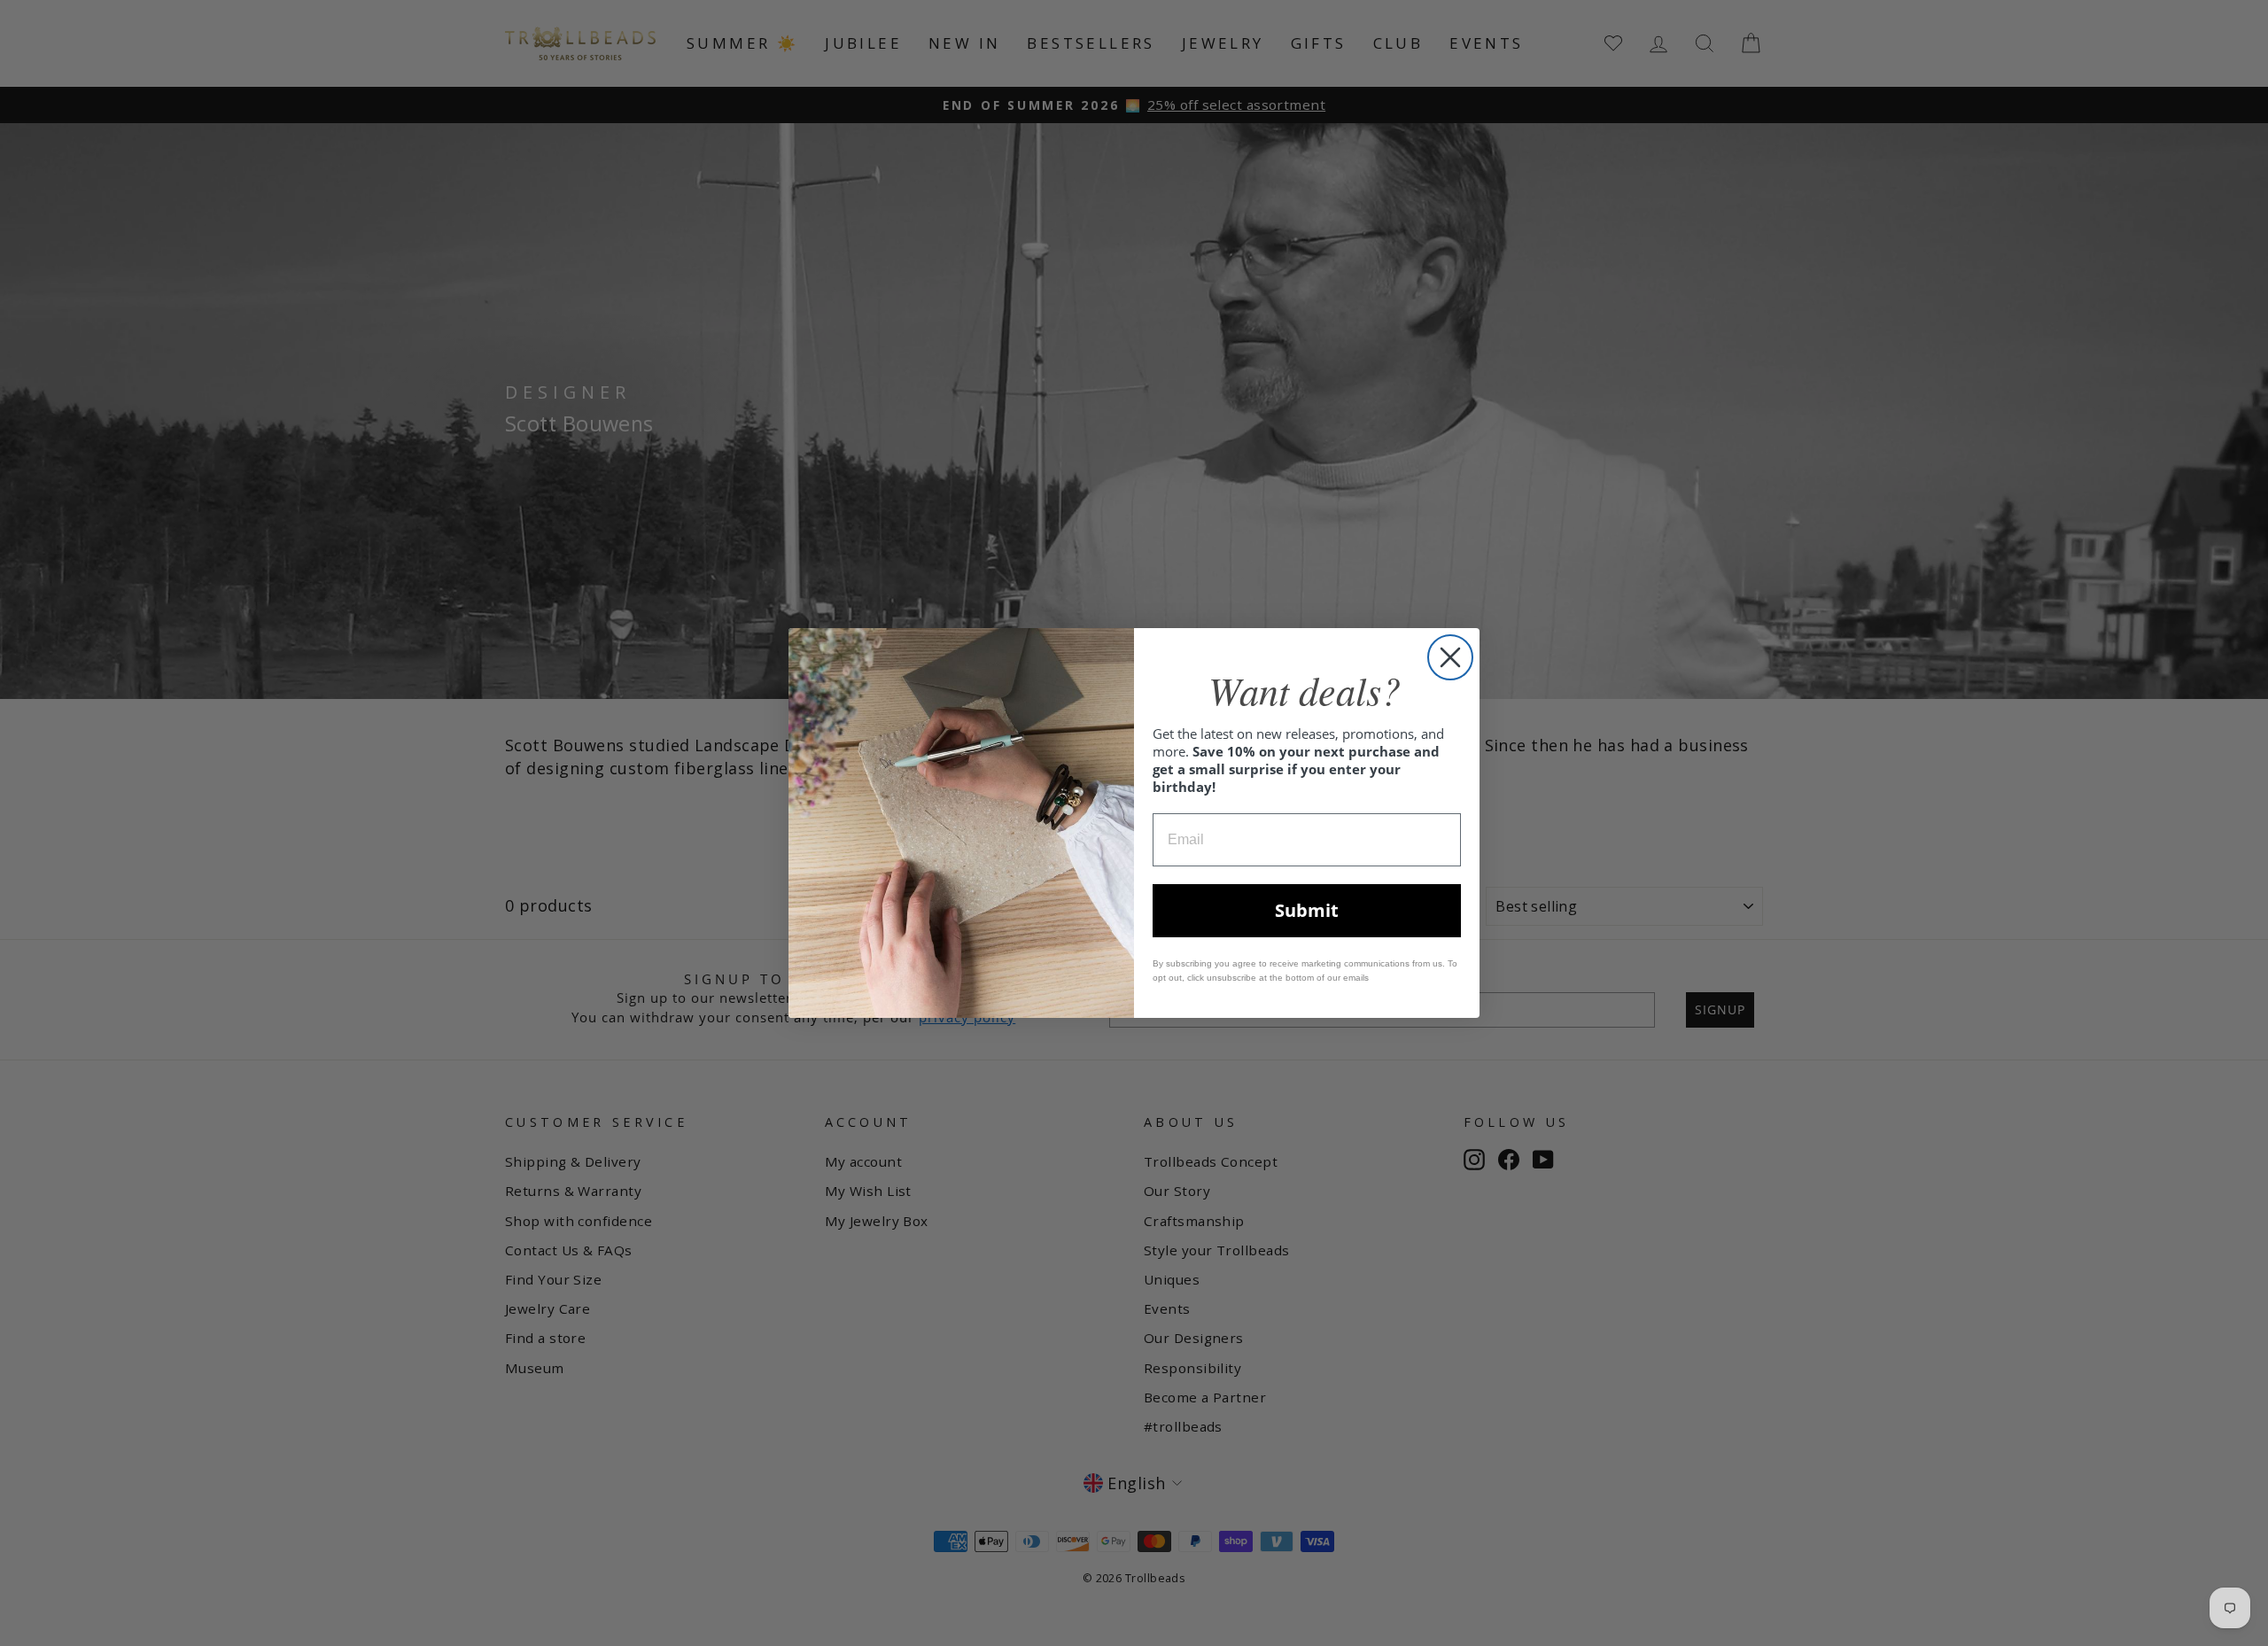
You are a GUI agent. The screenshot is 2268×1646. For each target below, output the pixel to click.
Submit (1307, 910)
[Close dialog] (1450, 657)
